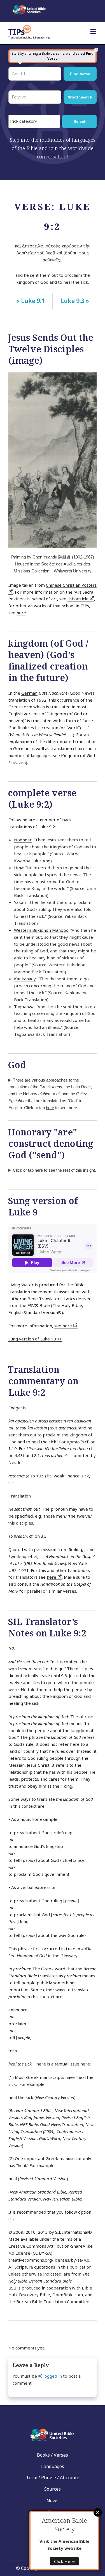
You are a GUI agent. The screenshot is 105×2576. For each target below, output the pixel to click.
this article (79, 599)
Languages (53, 2466)
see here (64, 1326)
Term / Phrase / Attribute (53, 2478)
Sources (53, 2489)
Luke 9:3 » (75, 301)
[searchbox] (36, 122)
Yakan (20, 902)
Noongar (23, 840)
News (53, 2501)
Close (98, 2512)
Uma (19, 868)
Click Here (64, 2561)
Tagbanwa (24, 1007)
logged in (52, 2376)
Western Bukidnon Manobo (41, 930)
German (29, 693)
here (21, 613)
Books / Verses (53, 2455)
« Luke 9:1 (31, 301)
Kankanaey (25, 979)
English (16, 1312)
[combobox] (34, 121)
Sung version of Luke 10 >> (35, 1339)
